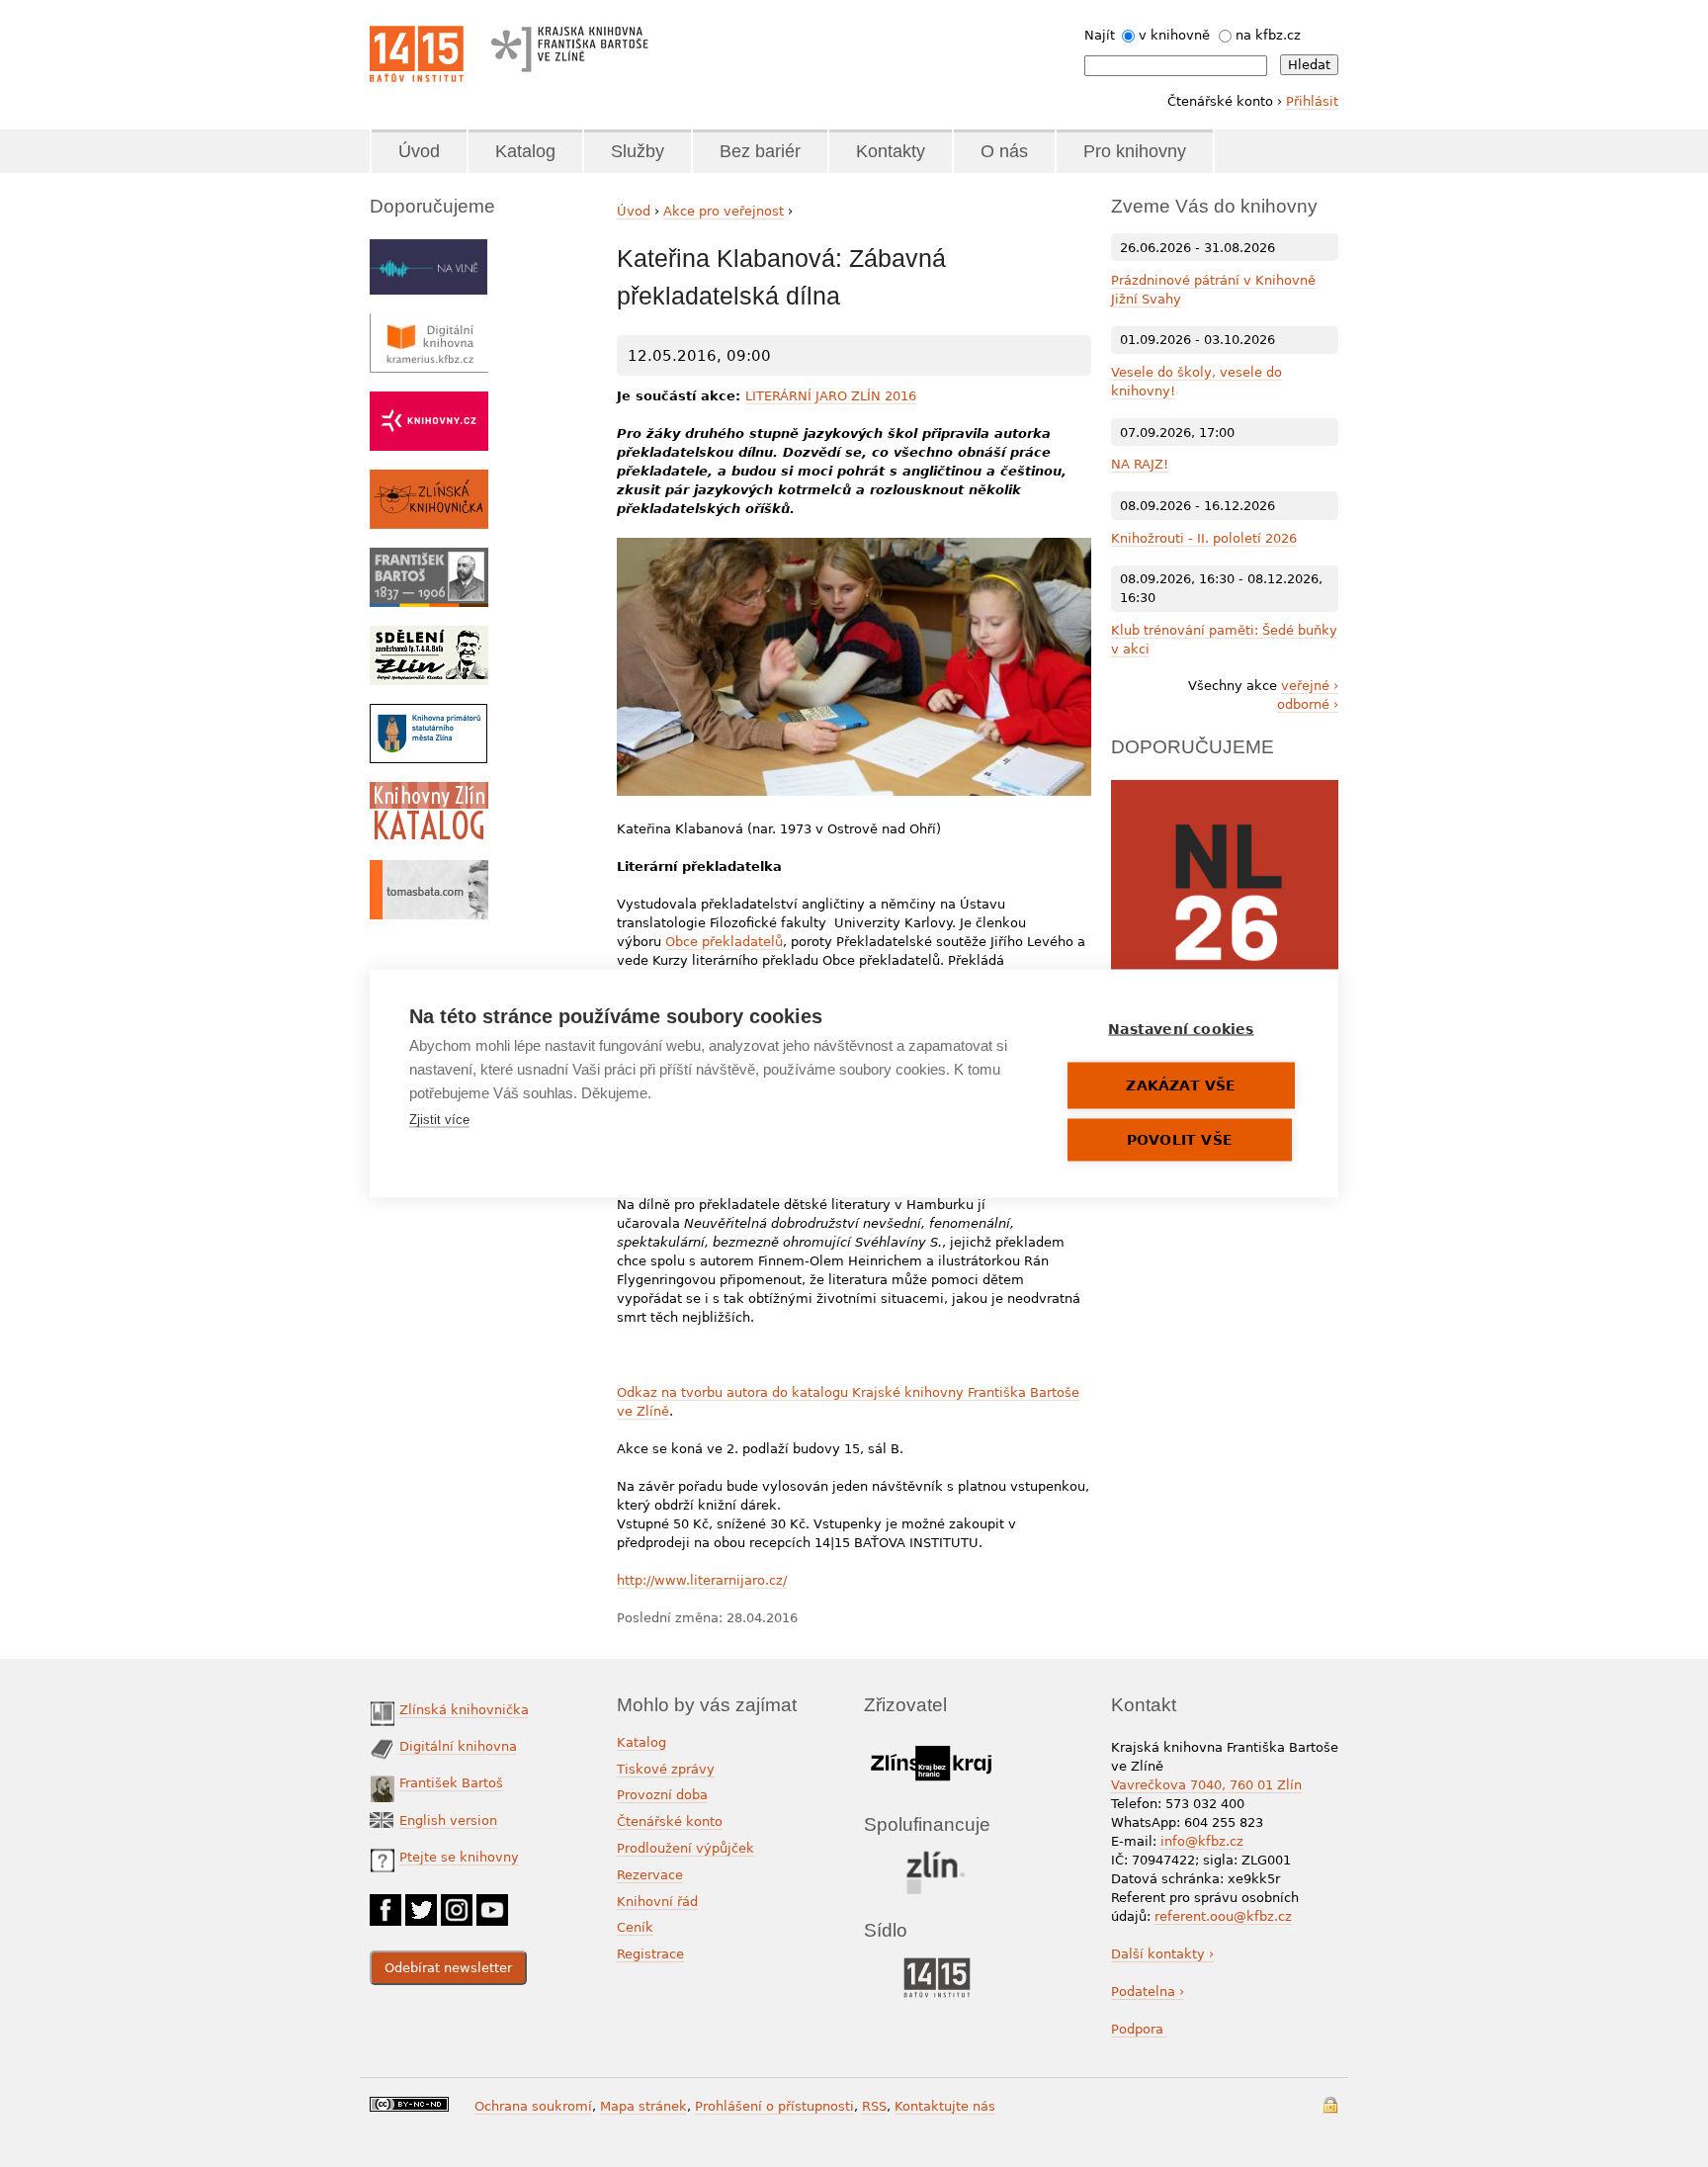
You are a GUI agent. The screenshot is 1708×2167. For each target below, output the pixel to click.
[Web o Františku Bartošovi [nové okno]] (429, 557)
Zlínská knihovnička (464, 1710)
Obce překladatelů (724, 942)
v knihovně (1174, 35)
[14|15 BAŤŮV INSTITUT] (937, 1962)
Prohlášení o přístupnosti (774, 2106)
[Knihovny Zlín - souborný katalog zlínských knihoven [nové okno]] (429, 791)
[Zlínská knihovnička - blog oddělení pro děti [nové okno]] (429, 479)
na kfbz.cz (1268, 35)
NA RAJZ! (1140, 464)
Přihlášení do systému (1330, 2105)
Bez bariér (760, 151)
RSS (874, 2106)
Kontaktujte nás (945, 2106)
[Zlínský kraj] (931, 1742)
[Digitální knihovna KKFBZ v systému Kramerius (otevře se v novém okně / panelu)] (429, 323)
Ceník (635, 1927)
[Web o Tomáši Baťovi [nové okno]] (429, 869)
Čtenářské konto (670, 1821)
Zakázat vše (1181, 1085)
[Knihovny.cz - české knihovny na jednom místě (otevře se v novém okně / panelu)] (429, 401)
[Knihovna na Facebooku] (385, 1904)
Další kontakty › (1162, 1954)
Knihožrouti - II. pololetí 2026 (1204, 538)
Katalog (525, 151)
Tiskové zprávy (666, 1769)
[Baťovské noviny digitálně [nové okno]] (429, 635)
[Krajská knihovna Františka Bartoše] (569, 44)
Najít (1100, 35)
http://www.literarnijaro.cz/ (702, 1580)
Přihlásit (1312, 101)
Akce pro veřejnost (724, 211)
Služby (638, 151)
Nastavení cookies (1181, 1029)
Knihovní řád (657, 1902)
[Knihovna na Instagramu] (457, 1904)
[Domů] (417, 54)
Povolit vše (1180, 1140)
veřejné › (1310, 686)
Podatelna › (1148, 1992)
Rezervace (650, 1875)
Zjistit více (439, 1120)
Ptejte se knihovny (459, 1857)
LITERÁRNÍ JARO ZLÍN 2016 (831, 396)
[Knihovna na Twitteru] (421, 1904)
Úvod (419, 151)
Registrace (650, 1954)
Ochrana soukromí (533, 2106)
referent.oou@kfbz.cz (1223, 1916)
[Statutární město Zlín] (937, 1856)
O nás (1004, 151)
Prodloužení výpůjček (685, 1848)
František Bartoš (451, 1783)
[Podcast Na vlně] (428, 249)
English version (448, 1820)
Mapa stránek (643, 2106)
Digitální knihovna (458, 1746)
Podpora (1139, 2029)
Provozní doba (662, 1795)
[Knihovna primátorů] (428, 713)
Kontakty (891, 151)
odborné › (1308, 704)
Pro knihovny (1135, 151)
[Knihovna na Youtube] (492, 1904)
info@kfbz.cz (1202, 1841)
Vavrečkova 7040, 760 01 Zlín (1206, 1785)
